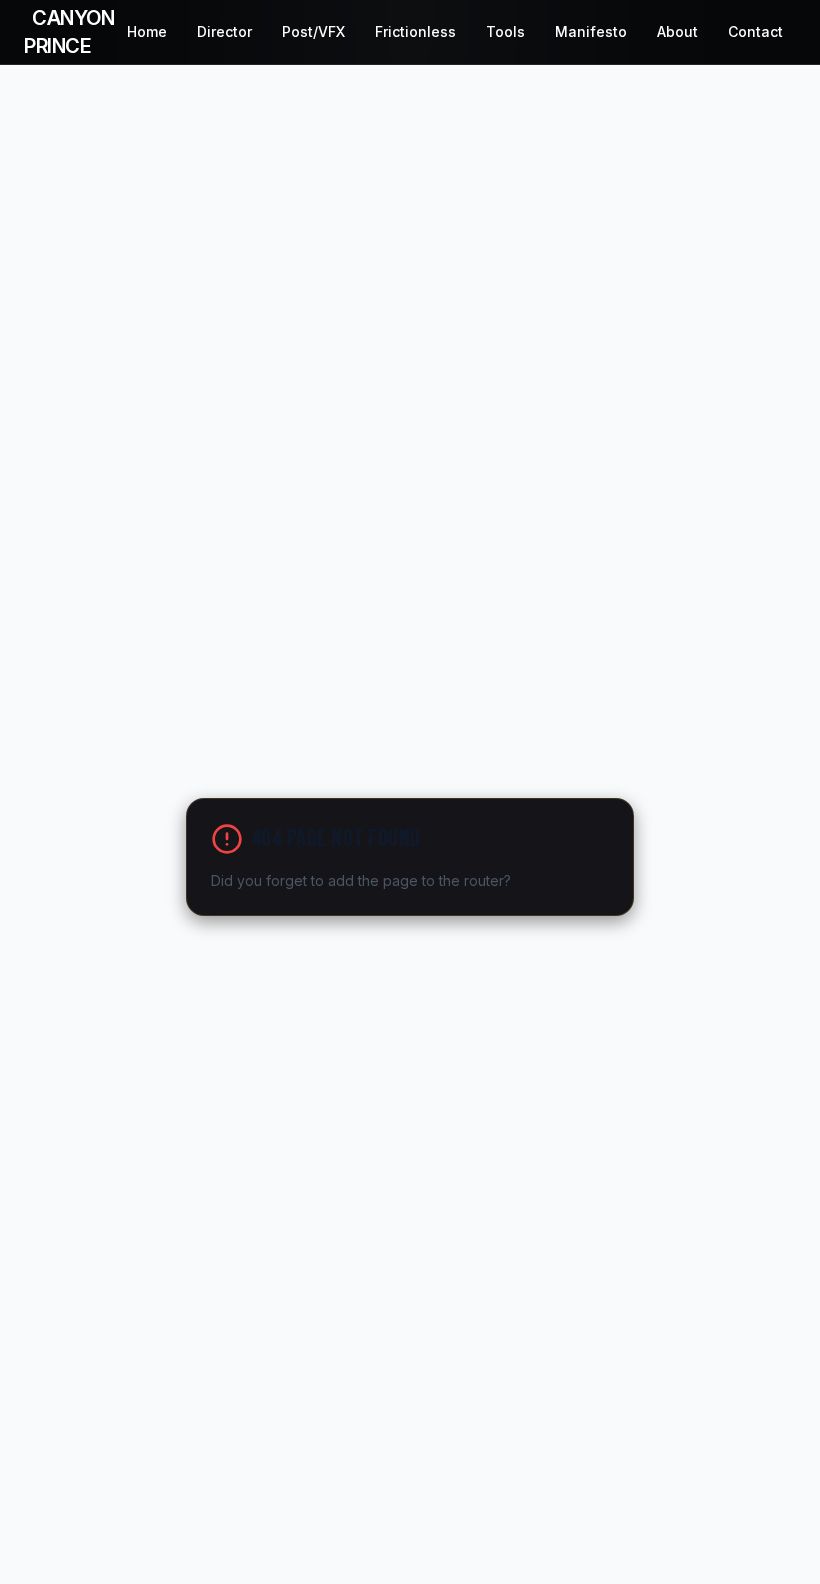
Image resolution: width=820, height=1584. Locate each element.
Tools (505, 31)
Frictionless (415, 31)
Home (147, 31)
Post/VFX (313, 31)
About (677, 31)
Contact (755, 31)
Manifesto (591, 31)
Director (224, 31)
